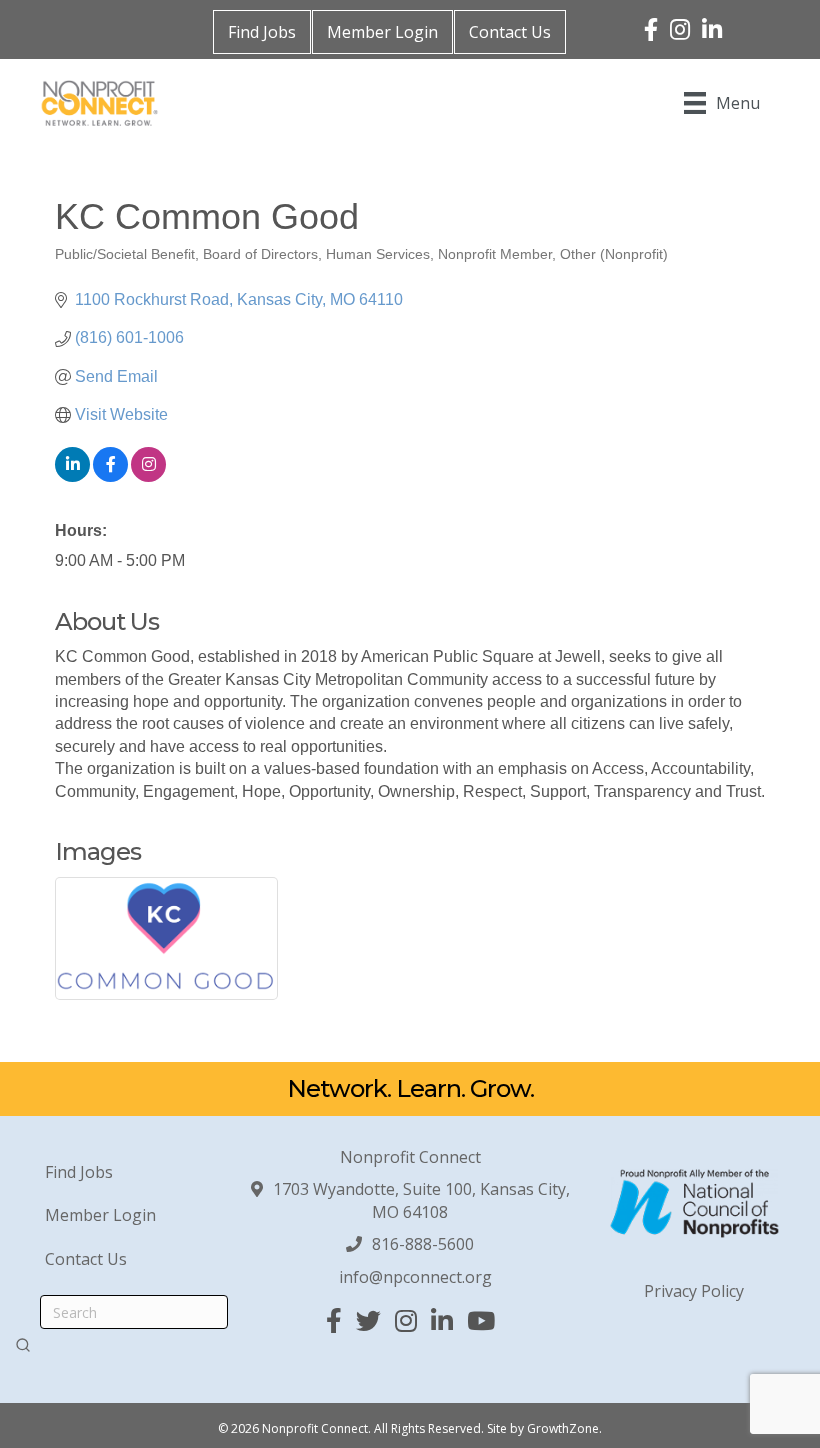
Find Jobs (262, 32)
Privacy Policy (694, 1291)
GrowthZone (563, 1428)
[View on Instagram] (148, 476)
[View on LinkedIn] (72, 476)
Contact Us (510, 32)
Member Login (382, 32)
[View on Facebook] (110, 476)
